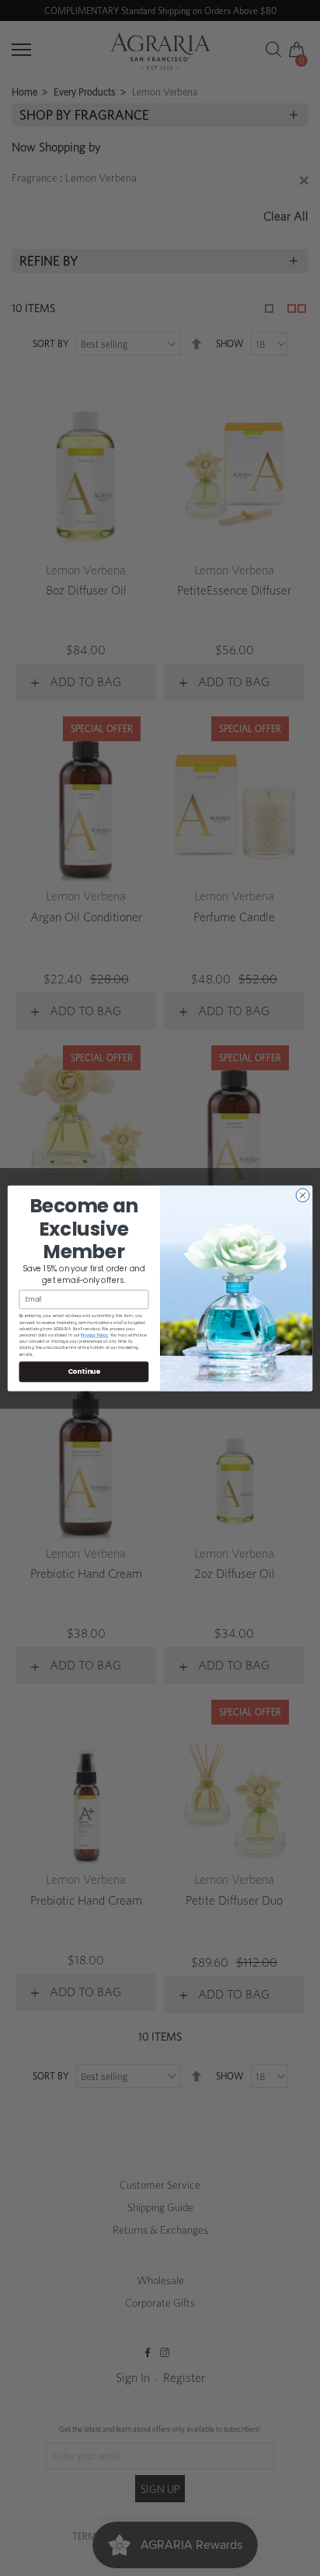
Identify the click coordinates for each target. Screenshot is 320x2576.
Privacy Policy (94, 1335)
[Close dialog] (303, 1195)
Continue (84, 1371)
